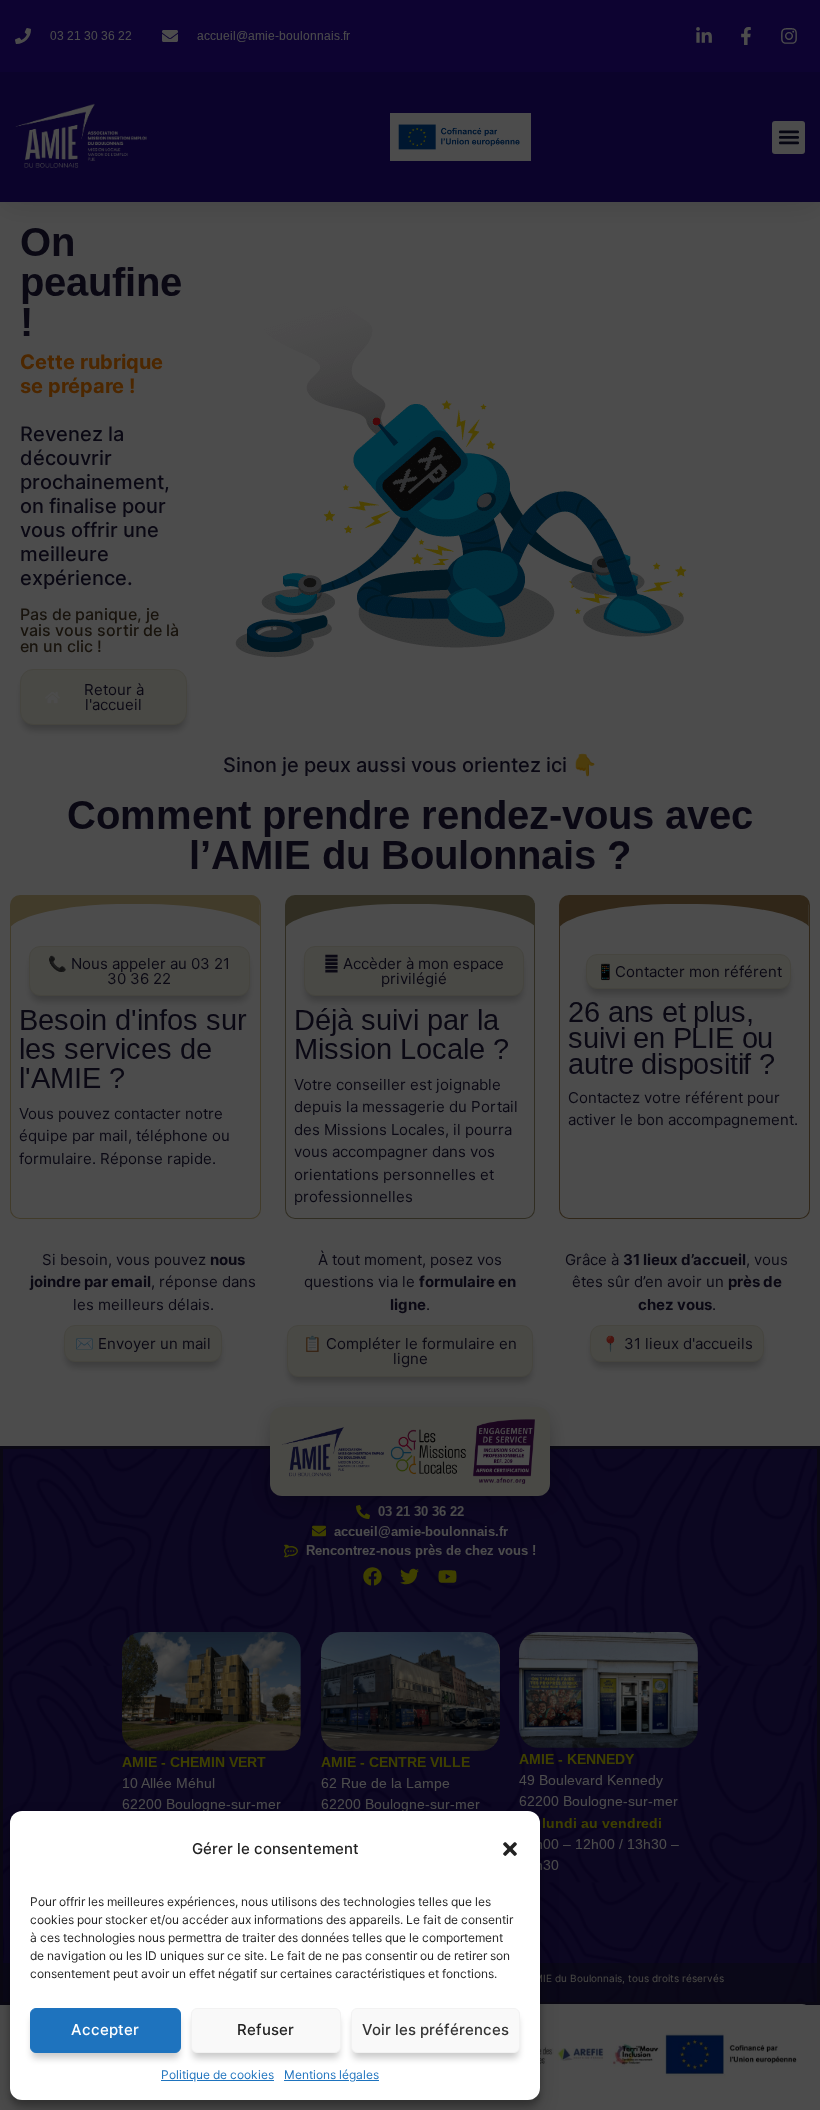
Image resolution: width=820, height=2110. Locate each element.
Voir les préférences (435, 2029)
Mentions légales (331, 2074)
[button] (510, 1849)
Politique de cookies (217, 2074)
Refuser (265, 2029)
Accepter (105, 2029)
